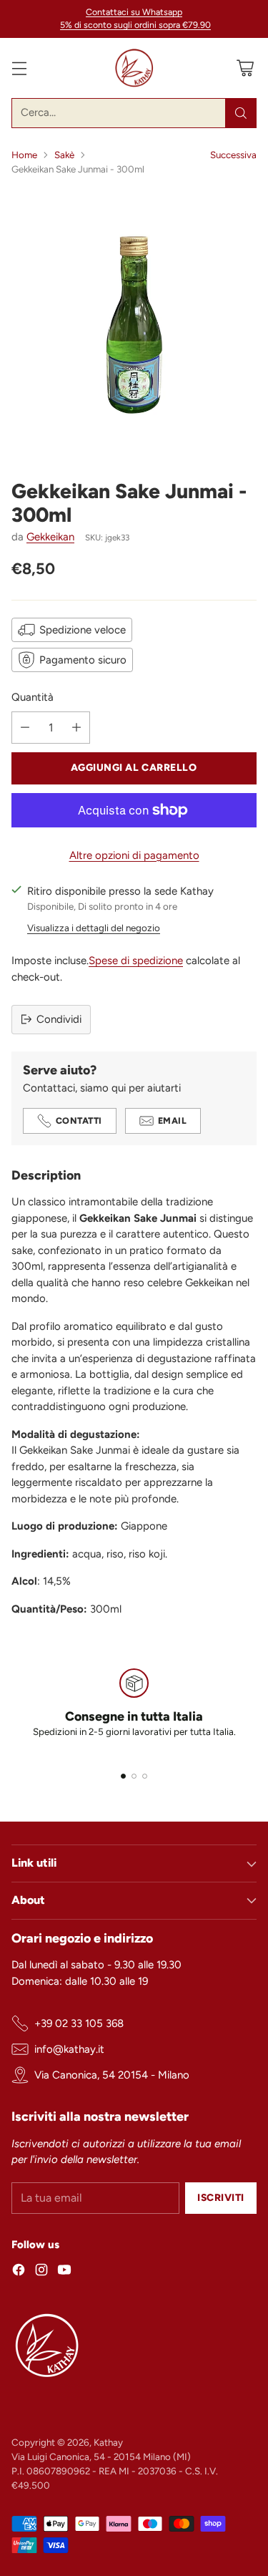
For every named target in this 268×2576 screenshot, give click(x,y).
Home (24, 155)
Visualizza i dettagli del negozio (94, 928)
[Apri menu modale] (19, 68)
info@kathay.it (69, 2049)
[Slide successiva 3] (145, 1776)
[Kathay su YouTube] (64, 2272)
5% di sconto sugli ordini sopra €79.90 (135, 25)
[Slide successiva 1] (123, 1776)
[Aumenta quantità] (76, 728)
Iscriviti (221, 2197)
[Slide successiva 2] (134, 1776)
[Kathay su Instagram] (41, 2272)
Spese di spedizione (136, 961)
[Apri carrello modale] (245, 68)
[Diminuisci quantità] (25, 728)
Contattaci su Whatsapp (134, 12)
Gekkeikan (50, 537)
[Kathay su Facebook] (19, 2272)
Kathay (108, 2442)
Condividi (59, 1019)
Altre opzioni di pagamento (134, 855)
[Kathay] (134, 68)
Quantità (33, 697)
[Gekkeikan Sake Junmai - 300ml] (134, 322)
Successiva (233, 155)
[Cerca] (241, 113)
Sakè (64, 155)
